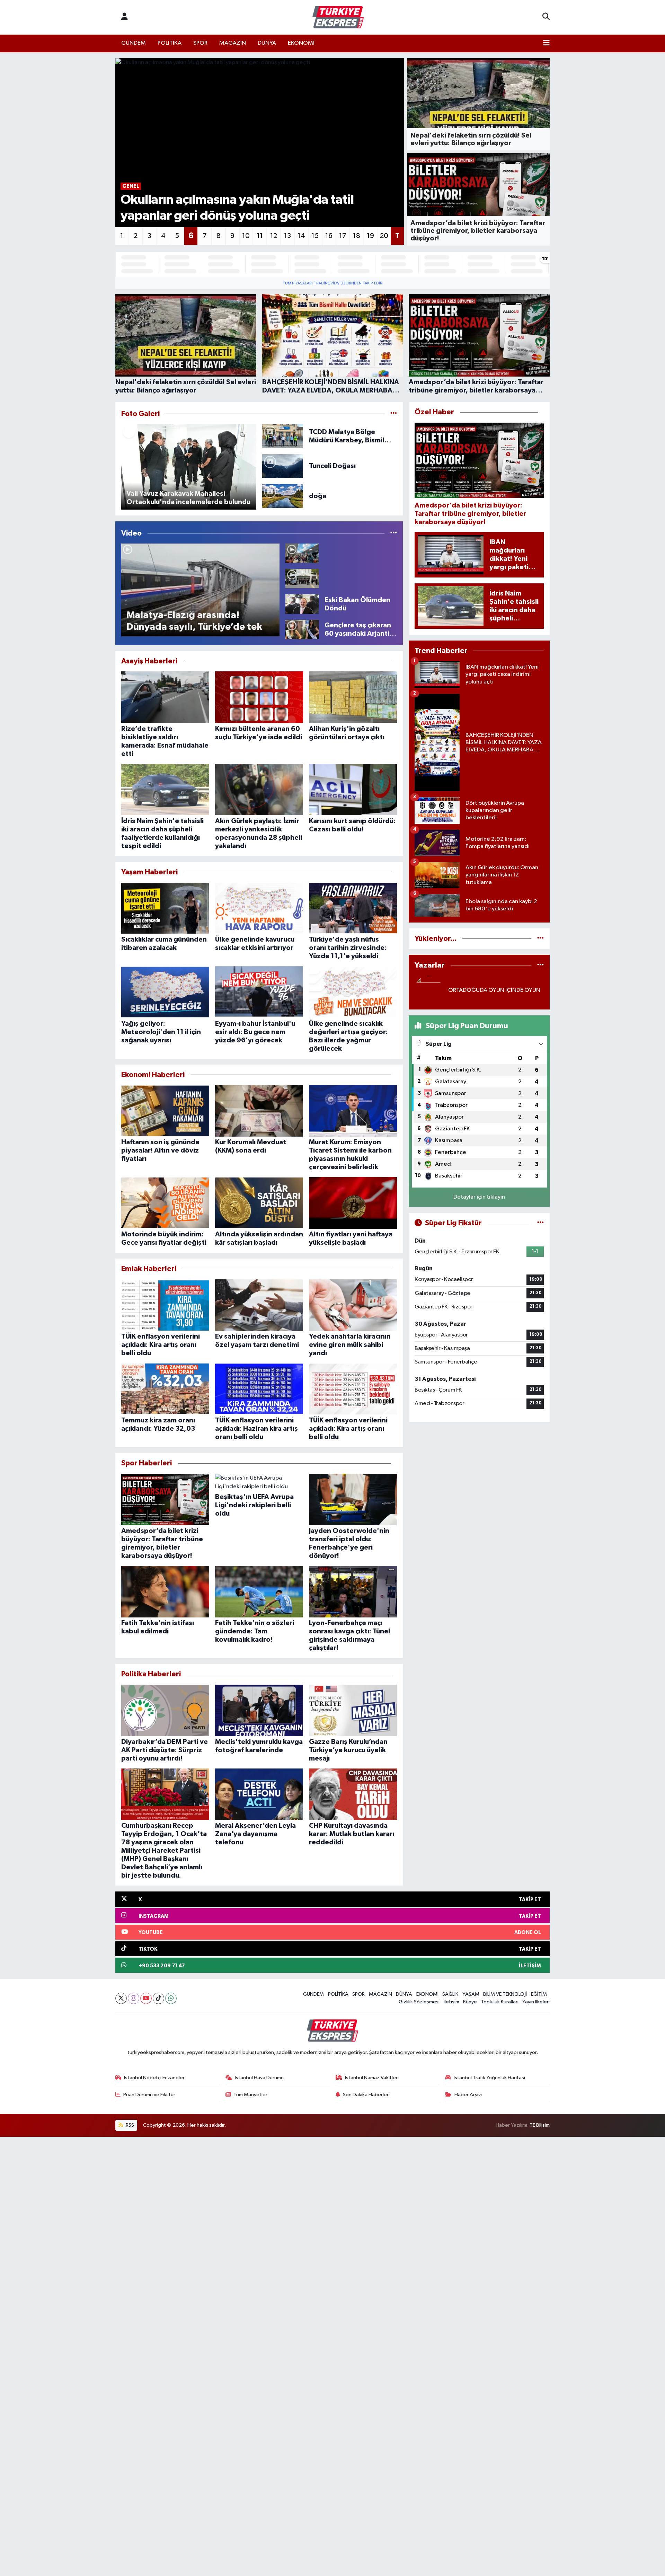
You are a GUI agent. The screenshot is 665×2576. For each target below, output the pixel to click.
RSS (129, 2125)
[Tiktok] (158, 1998)
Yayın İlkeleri (536, 2002)
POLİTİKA (170, 43)
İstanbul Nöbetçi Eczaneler (154, 2078)
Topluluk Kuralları (500, 2002)
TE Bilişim (540, 2125)
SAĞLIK (450, 1994)
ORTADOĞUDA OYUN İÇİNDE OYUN (494, 990)
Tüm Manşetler (250, 2095)
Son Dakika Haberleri (366, 2095)
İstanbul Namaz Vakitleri (372, 2078)
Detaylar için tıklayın (479, 1197)
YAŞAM (471, 1994)
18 (357, 236)
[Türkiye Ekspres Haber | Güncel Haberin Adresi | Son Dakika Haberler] (338, 17)
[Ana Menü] (546, 43)
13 (287, 236)
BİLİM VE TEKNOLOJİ (505, 1994)
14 (301, 236)
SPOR (200, 43)
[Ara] (546, 17)
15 (315, 236)
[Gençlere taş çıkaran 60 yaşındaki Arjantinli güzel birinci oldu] (302, 629)
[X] (121, 1998)
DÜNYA (267, 43)
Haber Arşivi (468, 2095)
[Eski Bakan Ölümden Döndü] (302, 604)
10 (246, 236)
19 (370, 236)
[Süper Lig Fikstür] (540, 1223)
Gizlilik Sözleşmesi (419, 2002)
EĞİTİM (539, 1994)
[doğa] (283, 496)
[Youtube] (146, 1998)
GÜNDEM (134, 43)
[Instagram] (134, 1998)
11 (260, 236)
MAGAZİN (233, 43)
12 (274, 236)
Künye (470, 2002)
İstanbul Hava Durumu (259, 2078)
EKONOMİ (301, 43)
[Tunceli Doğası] (283, 466)
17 (343, 236)
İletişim (451, 2002)
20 (384, 236)
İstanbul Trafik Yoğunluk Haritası (489, 2078)
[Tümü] (540, 939)
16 (329, 236)
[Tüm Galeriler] (394, 414)
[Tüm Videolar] (394, 533)
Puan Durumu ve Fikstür (149, 2095)
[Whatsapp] (171, 1998)
